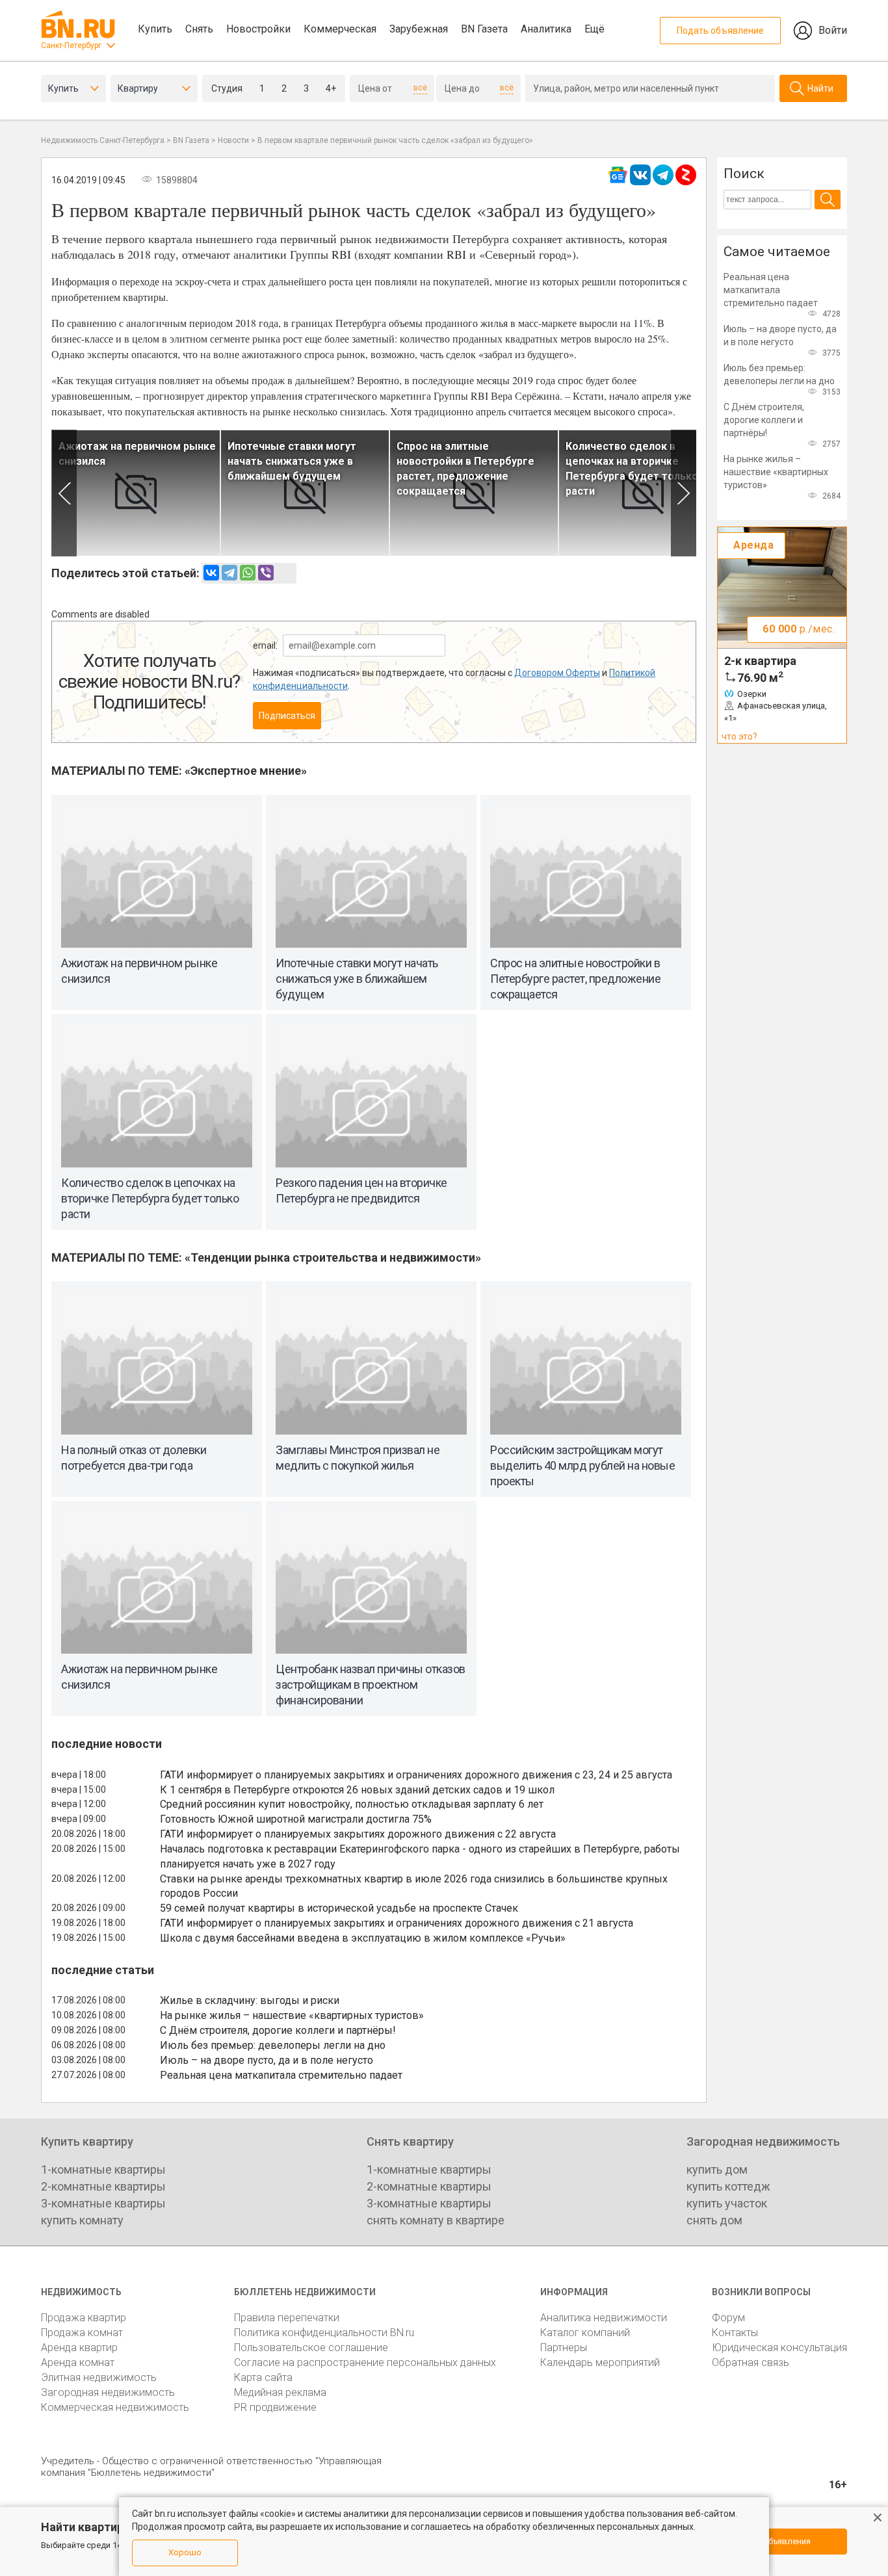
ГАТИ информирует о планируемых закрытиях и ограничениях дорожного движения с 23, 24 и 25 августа (416, 1775)
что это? (739, 736)
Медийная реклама (280, 2392)
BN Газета (484, 29)
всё (420, 88)
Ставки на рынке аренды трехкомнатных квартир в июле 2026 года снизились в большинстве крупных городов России (414, 1886)
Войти (833, 30)
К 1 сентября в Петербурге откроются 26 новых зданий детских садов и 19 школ (357, 1790)
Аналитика (546, 29)
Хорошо (185, 2552)
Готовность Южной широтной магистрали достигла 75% (296, 1819)
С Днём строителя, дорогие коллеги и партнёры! (278, 2030)
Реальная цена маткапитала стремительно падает (281, 2075)
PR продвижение (275, 2407)
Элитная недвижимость (99, 2377)
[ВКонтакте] (211, 573)
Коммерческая (340, 29)
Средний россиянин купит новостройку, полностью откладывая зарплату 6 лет (352, 1804)
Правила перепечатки (287, 2318)
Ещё (594, 29)
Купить (155, 29)
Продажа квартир (84, 2318)
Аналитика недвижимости (604, 2318)
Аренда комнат (78, 2362)
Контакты (735, 2333)
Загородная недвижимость (108, 2392)
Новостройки (258, 29)
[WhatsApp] (248, 573)
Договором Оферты (557, 673)
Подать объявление (720, 31)
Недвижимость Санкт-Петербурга (103, 140)
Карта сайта (263, 2377)
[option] (136, 493)
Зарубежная (419, 29)
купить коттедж (728, 2186)
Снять (199, 29)
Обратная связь (751, 2362)
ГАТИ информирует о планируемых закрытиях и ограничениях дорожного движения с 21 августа (397, 1923)
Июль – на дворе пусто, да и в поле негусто (267, 2060)
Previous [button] (64, 493)
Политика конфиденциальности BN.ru (324, 2333)
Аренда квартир (79, 2348)
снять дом (714, 2220)
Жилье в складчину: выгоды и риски (250, 2000)
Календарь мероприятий (600, 2362)
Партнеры (564, 2348)
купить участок (727, 2203)
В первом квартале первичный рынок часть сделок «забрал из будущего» (395, 140)
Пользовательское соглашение (311, 2348)
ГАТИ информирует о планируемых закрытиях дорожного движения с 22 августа (358, 1834)
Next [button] (684, 493)
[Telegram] (229, 573)
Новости (233, 140)
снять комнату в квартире (436, 2220)
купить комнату (82, 2220)
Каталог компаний (585, 2333)
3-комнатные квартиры (103, 2203)
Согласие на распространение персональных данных (365, 2362)
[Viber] (266, 573)
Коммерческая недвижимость (115, 2407)
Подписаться (287, 716)
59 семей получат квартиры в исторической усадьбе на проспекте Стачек (339, 1908)
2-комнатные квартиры (103, 2186)
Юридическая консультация (779, 2348)
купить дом (717, 2169)
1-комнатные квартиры (103, 2169)
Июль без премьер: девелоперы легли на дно (273, 2045)
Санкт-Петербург (71, 46)
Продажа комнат (82, 2333)
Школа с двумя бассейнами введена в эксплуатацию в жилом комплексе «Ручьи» (363, 1938)
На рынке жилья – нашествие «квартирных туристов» (292, 2015)
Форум (728, 2318)
